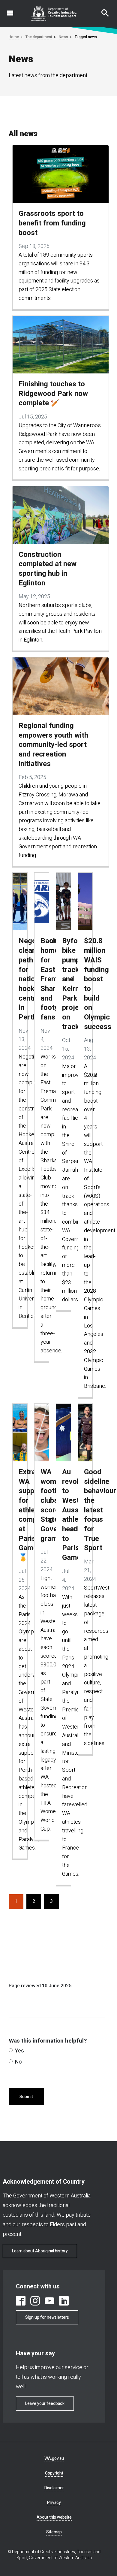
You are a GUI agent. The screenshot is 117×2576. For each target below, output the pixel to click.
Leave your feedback (45, 2404)
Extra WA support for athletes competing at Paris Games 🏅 (22, 1515)
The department (39, 37)
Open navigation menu (7, 10)
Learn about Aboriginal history (40, 2251)
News (63, 37)
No (18, 2062)
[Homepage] (54, 14)
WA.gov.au (54, 2458)
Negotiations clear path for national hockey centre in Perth (22, 979)
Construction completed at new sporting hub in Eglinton (48, 569)
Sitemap (54, 2532)
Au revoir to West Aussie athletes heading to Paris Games (66, 1515)
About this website (54, 2517)
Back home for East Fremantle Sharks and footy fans (44, 979)
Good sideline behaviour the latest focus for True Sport (88, 1510)
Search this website (101, 10)
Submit (26, 2097)
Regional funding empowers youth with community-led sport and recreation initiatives (53, 745)
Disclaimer (54, 2488)
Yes (19, 2051)
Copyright (54, 2473)
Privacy (54, 2503)
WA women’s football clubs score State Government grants (44, 1505)
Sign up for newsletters (47, 2317)
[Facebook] (21, 2301)
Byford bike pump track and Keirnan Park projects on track (66, 984)
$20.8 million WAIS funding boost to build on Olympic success (88, 984)
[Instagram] (35, 2301)
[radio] (11, 2050)
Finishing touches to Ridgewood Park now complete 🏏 (53, 394)
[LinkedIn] (64, 2301)
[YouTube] (49, 2301)
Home (14, 37)
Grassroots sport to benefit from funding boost (52, 223)
